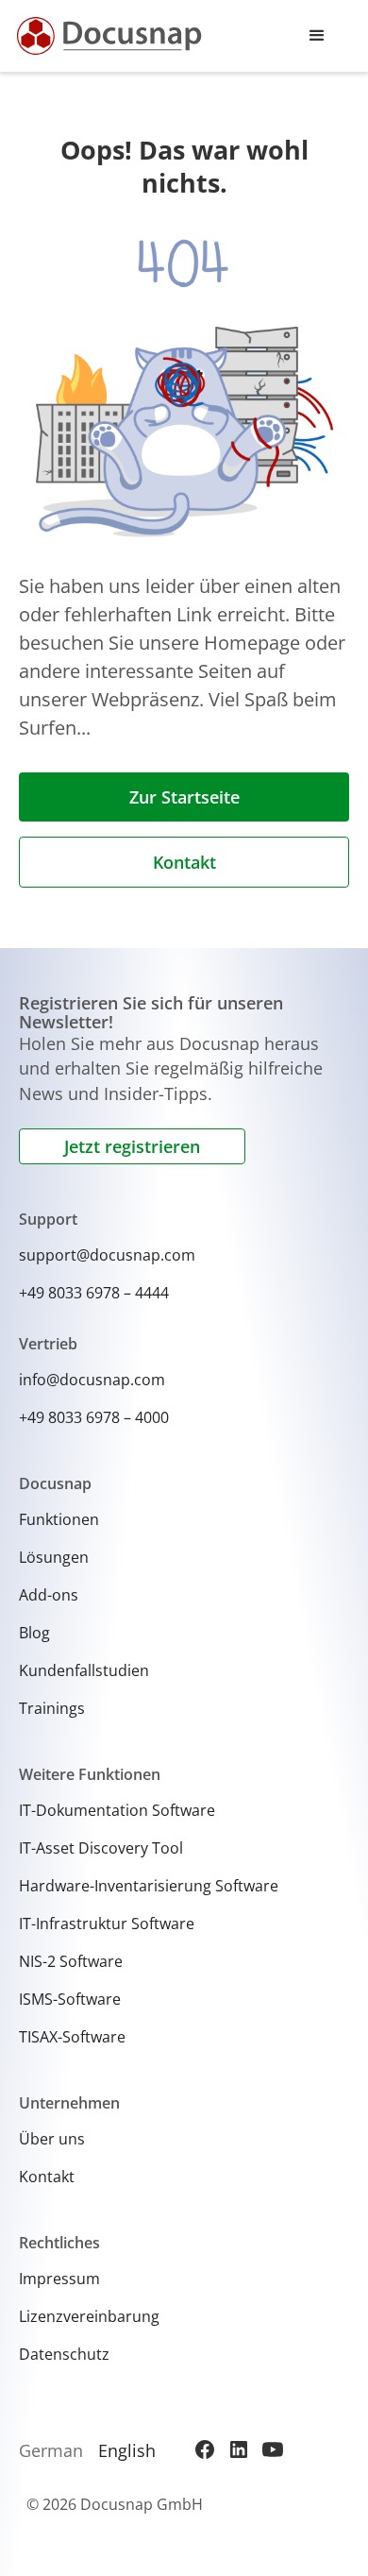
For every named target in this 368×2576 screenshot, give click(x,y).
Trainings (52, 1708)
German (51, 2450)
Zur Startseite (184, 797)
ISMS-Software (70, 1999)
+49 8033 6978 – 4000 (94, 1417)
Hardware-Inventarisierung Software (149, 1886)
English (127, 2450)
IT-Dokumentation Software (117, 1810)
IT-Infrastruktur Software (107, 1924)
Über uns (52, 2139)
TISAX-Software (72, 2037)
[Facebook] (205, 2449)
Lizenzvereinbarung (89, 2316)
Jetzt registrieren (132, 1146)
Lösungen (54, 1557)
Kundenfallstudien (84, 1670)
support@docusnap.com (107, 1255)
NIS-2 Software (71, 1961)
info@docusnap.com (92, 1380)
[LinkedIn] (239, 2449)
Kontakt (184, 862)
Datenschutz (64, 2354)
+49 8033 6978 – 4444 (94, 1293)
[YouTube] (273, 2449)
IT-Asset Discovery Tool (101, 1848)
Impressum (59, 2279)
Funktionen (59, 1519)
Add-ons (49, 1595)
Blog (34, 1633)
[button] (317, 36)
